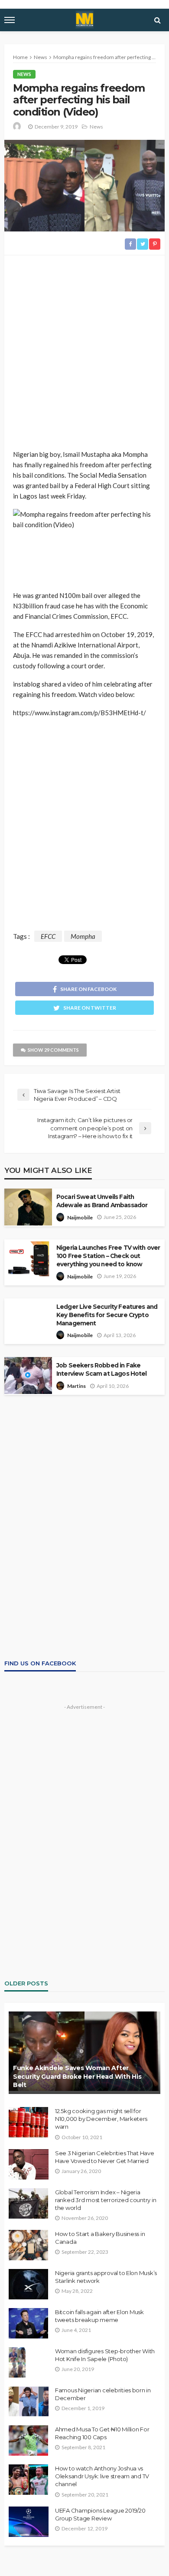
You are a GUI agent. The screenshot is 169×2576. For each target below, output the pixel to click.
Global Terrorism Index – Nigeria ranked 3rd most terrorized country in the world (106, 2200)
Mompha (83, 936)
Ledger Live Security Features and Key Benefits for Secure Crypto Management (107, 1315)
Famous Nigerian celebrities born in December (103, 2394)
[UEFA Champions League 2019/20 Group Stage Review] (29, 2522)
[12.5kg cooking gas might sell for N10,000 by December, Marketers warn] (28, 2122)
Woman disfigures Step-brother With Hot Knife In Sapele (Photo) (105, 2355)
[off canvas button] (10, 20)
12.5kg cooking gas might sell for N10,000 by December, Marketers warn (101, 2119)
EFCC (48, 936)
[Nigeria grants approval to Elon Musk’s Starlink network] (28, 2284)
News (24, 74)
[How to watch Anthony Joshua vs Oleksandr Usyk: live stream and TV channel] (28, 2480)
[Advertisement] (84, 353)
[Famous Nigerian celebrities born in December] (29, 2401)
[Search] (157, 20)
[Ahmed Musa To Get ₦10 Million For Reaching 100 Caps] (28, 2441)
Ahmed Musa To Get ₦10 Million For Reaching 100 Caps (102, 2433)
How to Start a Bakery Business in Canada (100, 2238)
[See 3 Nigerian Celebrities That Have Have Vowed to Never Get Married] (29, 2164)
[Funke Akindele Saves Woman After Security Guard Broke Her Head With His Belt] (84, 2053)
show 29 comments (53, 1050)
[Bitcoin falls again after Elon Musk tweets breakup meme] (28, 2323)
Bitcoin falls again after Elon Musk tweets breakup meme (99, 2316)
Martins (76, 1386)
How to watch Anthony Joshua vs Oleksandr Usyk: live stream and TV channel (102, 2476)
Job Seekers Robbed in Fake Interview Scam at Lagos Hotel (102, 1369)
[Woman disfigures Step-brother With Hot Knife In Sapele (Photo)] (17, 2362)
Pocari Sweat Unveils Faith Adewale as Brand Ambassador (102, 1201)
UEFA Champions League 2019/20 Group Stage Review (100, 2514)
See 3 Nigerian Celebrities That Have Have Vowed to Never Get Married (105, 2157)
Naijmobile (80, 1217)
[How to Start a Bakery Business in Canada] (28, 2245)
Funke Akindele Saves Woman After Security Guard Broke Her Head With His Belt (77, 2076)
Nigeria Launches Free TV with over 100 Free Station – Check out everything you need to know (108, 1256)
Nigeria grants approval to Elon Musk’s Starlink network (106, 2277)
